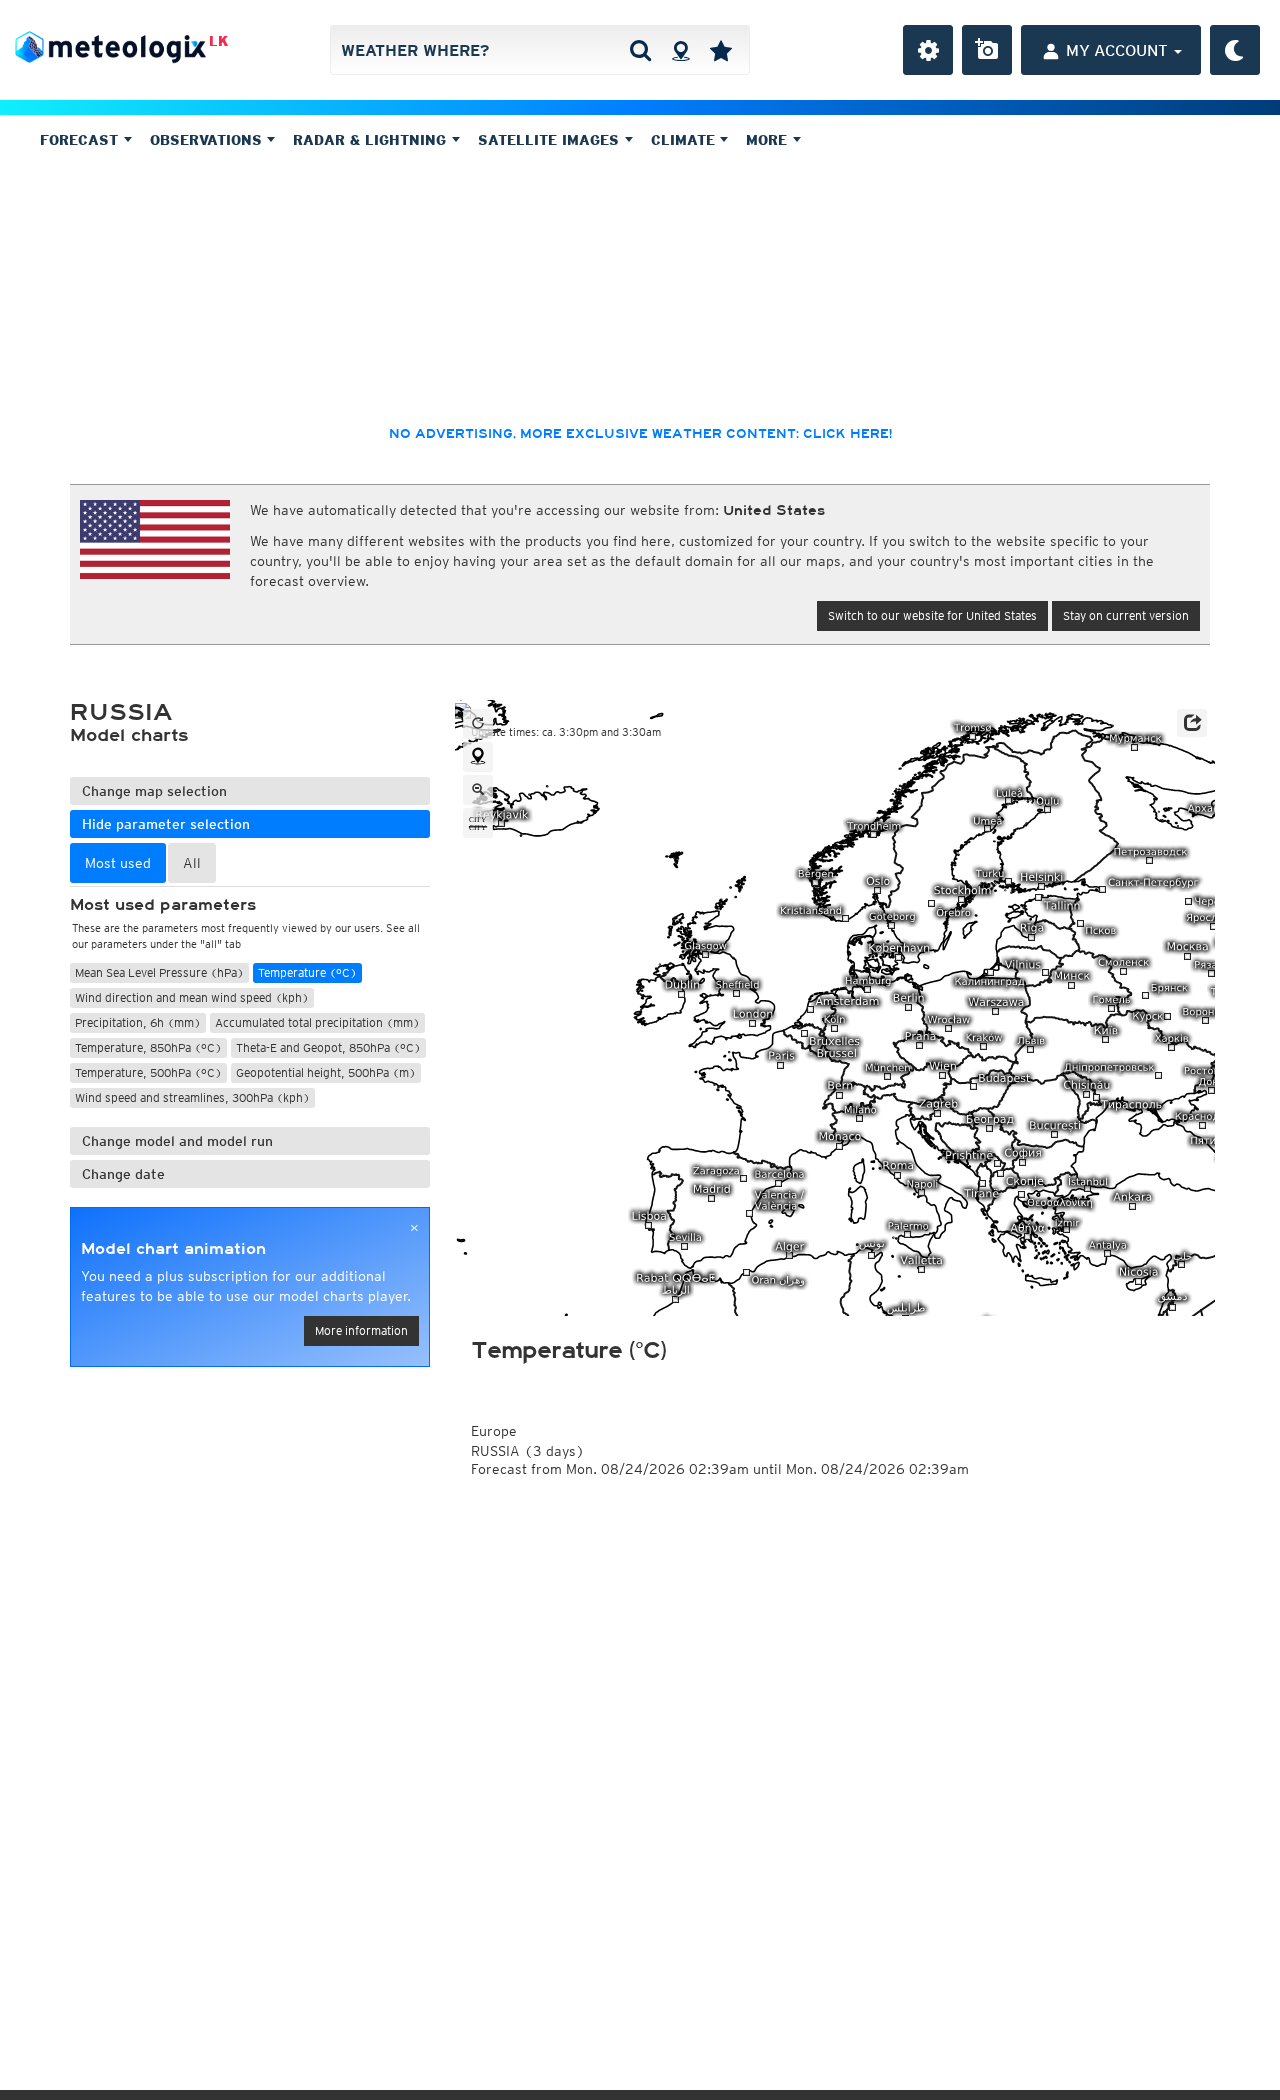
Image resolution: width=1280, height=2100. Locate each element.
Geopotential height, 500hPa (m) (326, 1072)
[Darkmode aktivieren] (1235, 50)
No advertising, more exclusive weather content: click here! (640, 434)
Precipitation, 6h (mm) (138, 1022)
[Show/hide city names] (478, 823)
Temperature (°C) (307, 972)
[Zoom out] (478, 790)
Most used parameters (163, 905)
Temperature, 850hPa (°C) (148, 1047)
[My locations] (721, 50)
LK (218, 41)
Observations (208, 140)
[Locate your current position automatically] (680, 50)
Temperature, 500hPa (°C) (148, 1072)
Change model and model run (177, 1141)
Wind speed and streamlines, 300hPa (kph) (192, 1097)
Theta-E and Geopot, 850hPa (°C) (328, 1047)
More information (361, 1330)
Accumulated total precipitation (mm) (317, 1022)
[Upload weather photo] (987, 50)
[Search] (640, 50)
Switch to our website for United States (932, 615)
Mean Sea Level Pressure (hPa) (159, 972)
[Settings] (928, 50)
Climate (685, 140)
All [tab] (192, 863)
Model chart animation (173, 1249)
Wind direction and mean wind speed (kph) (192, 997)
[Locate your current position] (478, 757)
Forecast (81, 140)
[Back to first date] (478, 724)
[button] (1192, 723)
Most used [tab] (118, 863)
